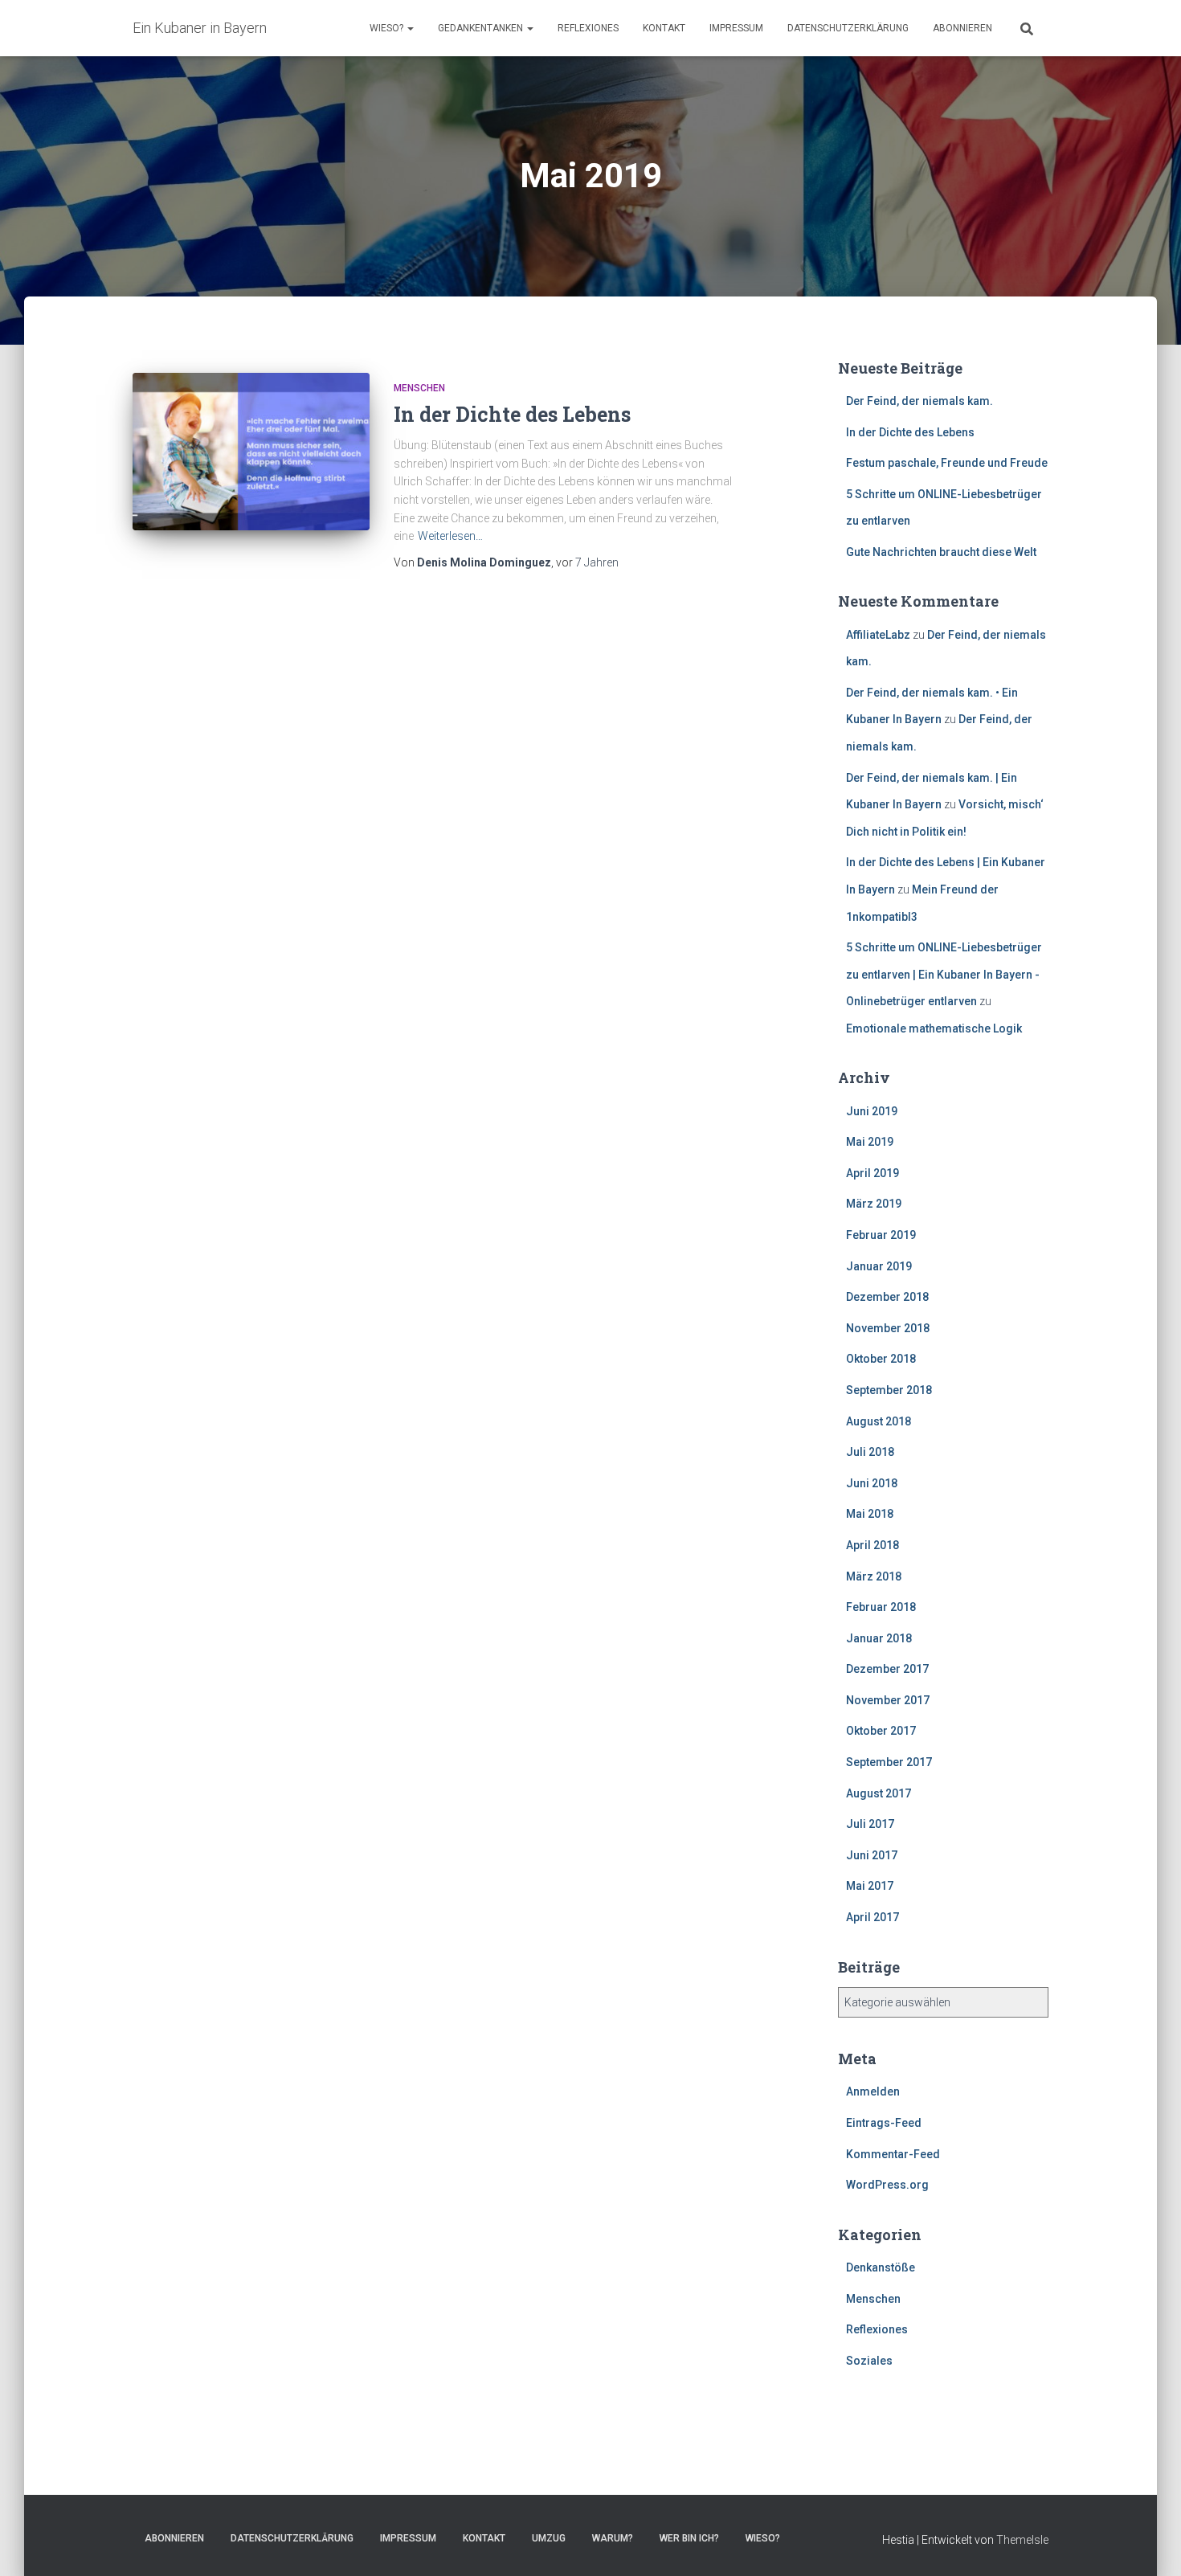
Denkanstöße (881, 2267)
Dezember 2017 (887, 1669)
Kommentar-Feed (893, 2154)
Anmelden (873, 2091)
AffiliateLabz (878, 635)
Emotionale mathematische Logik (934, 1028)
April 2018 (872, 1545)
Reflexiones (588, 28)
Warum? (613, 2538)
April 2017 (872, 1917)
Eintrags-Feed (884, 2123)
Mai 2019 (870, 1142)
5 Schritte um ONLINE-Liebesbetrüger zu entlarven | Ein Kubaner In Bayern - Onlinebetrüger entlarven (944, 974)
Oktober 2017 (881, 1731)
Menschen (419, 388)
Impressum (736, 28)
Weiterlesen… (450, 536)
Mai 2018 (870, 1514)
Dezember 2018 (887, 1297)
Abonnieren (962, 28)
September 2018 (889, 1390)
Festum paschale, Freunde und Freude (947, 463)
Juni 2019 (872, 1111)
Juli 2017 (870, 1824)
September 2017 (889, 1762)
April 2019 (872, 1173)
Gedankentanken (482, 28)
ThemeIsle (1022, 2540)
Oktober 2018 (881, 1359)
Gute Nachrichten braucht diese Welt (941, 552)
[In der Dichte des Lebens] (251, 452)
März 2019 (874, 1204)
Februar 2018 (881, 1607)
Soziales (869, 2361)
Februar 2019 (881, 1235)
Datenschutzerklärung (848, 28)
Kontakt (664, 28)
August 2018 (879, 1421)
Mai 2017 (870, 1886)
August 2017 (879, 1793)
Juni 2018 (872, 1483)
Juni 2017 (872, 1855)
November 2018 (888, 1328)
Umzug (549, 2538)
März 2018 (874, 1576)
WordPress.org (887, 2185)
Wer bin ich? (689, 2538)
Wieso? (388, 28)
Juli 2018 (870, 1452)
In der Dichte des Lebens (512, 414)
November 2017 (888, 1700)
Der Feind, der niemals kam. (919, 401)
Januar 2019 (879, 1266)
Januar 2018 (879, 1638)
